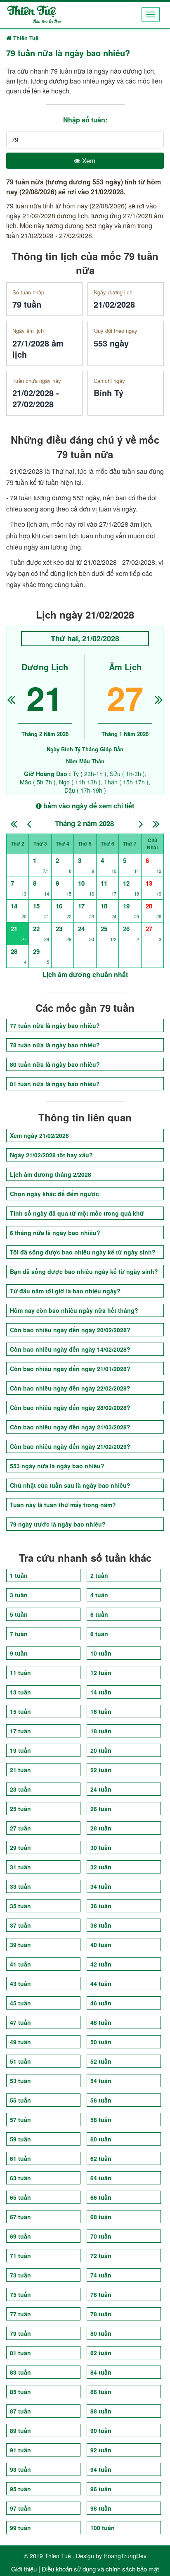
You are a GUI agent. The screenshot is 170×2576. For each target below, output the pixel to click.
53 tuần (20, 2081)
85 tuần (20, 2392)
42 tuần (101, 1964)
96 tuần (101, 2489)
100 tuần (103, 2528)
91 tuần (20, 2450)
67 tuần (20, 2217)
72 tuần (101, 2256)
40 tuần (101, 1945)
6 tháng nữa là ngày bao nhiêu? (55, 1233)
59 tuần (20, 2139)
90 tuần (101, 2430)
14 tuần (101, 1692)
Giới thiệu (24, 2569)
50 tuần (101, 2042)
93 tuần (20, 2469)
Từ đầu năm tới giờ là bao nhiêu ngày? (65, 1291)
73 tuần (20, 2275)
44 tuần (101, 1983)
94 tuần (101, 2469)
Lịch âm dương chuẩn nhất (85, 974)
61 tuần (20, 2158)
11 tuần (20, 1673)
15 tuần (20, 1711)
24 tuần (101, 1789)
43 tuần (20, 1983)
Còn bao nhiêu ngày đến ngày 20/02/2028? (70, 1330)
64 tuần (101, 2178)
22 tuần (101, 1770)
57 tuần (20, 2120)
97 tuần (20, 2508)
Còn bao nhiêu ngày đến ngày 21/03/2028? (70, 1427)
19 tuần (20, 1750)
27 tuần (20, 1828)
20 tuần (101, 1750)
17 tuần (20, 1731)
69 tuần (20, 2236)
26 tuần (101, 1809)
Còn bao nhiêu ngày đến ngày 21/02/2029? (70, 1446)
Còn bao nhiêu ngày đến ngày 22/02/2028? (70, 1388)
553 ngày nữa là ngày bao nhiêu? (57, 1466)
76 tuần (101, 2294)
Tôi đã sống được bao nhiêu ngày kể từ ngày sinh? (83, 1252)
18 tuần (101, 1731)
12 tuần (101, 1673)
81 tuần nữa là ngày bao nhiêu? (55, 1084)
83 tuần (20, 2372)
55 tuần (20, 2100)
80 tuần (101, 2333)
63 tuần (20, 2178)
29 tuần (20, 1847)
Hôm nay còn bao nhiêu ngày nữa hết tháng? (74, 1310)
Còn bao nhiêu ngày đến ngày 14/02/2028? (70, 1349)
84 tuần (101, 2372)
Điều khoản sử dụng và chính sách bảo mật (100, 2569)
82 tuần (101, 2353)
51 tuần (20, 2061)
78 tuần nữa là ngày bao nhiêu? (55, 1045)
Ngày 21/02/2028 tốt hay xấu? (51, 1155)
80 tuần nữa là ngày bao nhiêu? (55, 1064)
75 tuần (20, 2294)
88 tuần (101, 2411)
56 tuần (101, 2100)
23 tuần (20, 1789)
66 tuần (101, 2197)
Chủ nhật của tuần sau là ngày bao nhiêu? (70, 1485)
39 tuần (20, 1945)
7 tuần (19, 1634)
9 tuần (19, 1653)
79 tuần (20, 2333)
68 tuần (101, 2217)
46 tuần (101, 2003)
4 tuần (99, 1595)
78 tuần (101, 2314)
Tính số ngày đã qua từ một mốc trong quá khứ (77, 1213)
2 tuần (99, 1575)
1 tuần (19, 1575)
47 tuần (20, 2022)
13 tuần (20, 1692)
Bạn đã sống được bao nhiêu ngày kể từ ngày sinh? (84, 1271)
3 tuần (19, 1595)
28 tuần (101, 1828)
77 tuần (20, 2314)
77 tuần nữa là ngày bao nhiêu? (55, 1025)
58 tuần (101, 2120)
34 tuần (101, 1886)
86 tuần (101, 2392)
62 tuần (101, 2158)
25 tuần (20, 1809)
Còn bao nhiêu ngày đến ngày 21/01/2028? (70, 1369)
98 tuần (101, 2508)
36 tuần (101, 1906)
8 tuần (99, 1634)
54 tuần (101, 2081)
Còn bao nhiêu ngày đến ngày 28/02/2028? (70, 1407)
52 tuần (101, 2061)
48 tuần (101, 2022)
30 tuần (101, 1847)
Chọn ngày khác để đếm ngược (54, 1194)
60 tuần (101, 2139)
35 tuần (20, 1906)
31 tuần (20, 1867)
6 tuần (99, 1614)
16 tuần (101, 1711)
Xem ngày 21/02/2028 (39, 1135)
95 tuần (20, 2489)
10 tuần (101, 1653)
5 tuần (19, 1614)
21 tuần (20, 1770)
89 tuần (20, 2430)
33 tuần (20, 1886)
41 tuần (20, 1964)
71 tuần (20, 2256)
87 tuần (20, 2411)
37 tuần (20, 1925)
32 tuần (101, 1867)
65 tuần (20, 2197)
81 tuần (20, 2353)
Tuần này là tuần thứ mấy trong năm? (63, 1505)
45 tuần (20, 2003)
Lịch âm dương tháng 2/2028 (51, 1174)
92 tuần (101, 2450)
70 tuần (101, 2236)
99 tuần (20, 2528)
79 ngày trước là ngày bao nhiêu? (58, 1524)
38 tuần (101, 1925)
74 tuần (101, 2275)
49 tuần (20, 2042)
